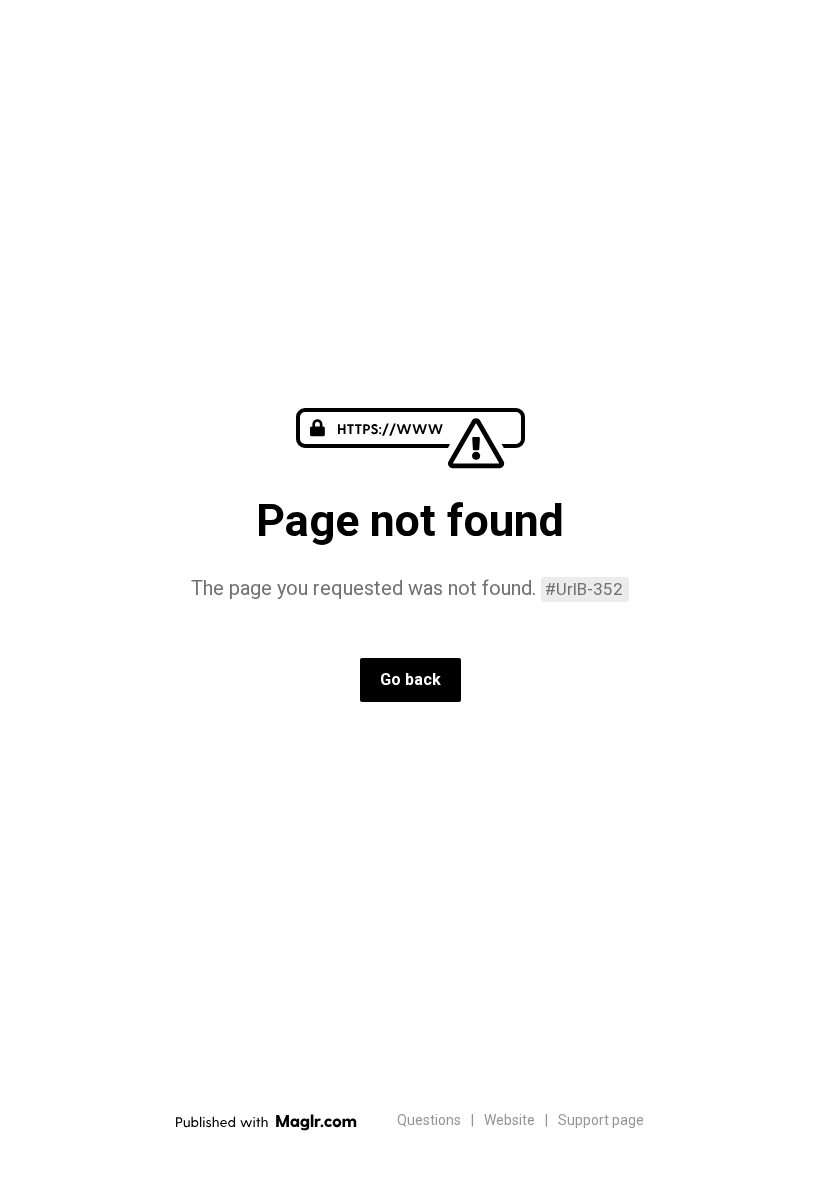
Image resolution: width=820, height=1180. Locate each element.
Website (509, 1120)
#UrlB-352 (584, 589)
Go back (410, 679)
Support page (601, 1120)
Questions (429, 1120)
